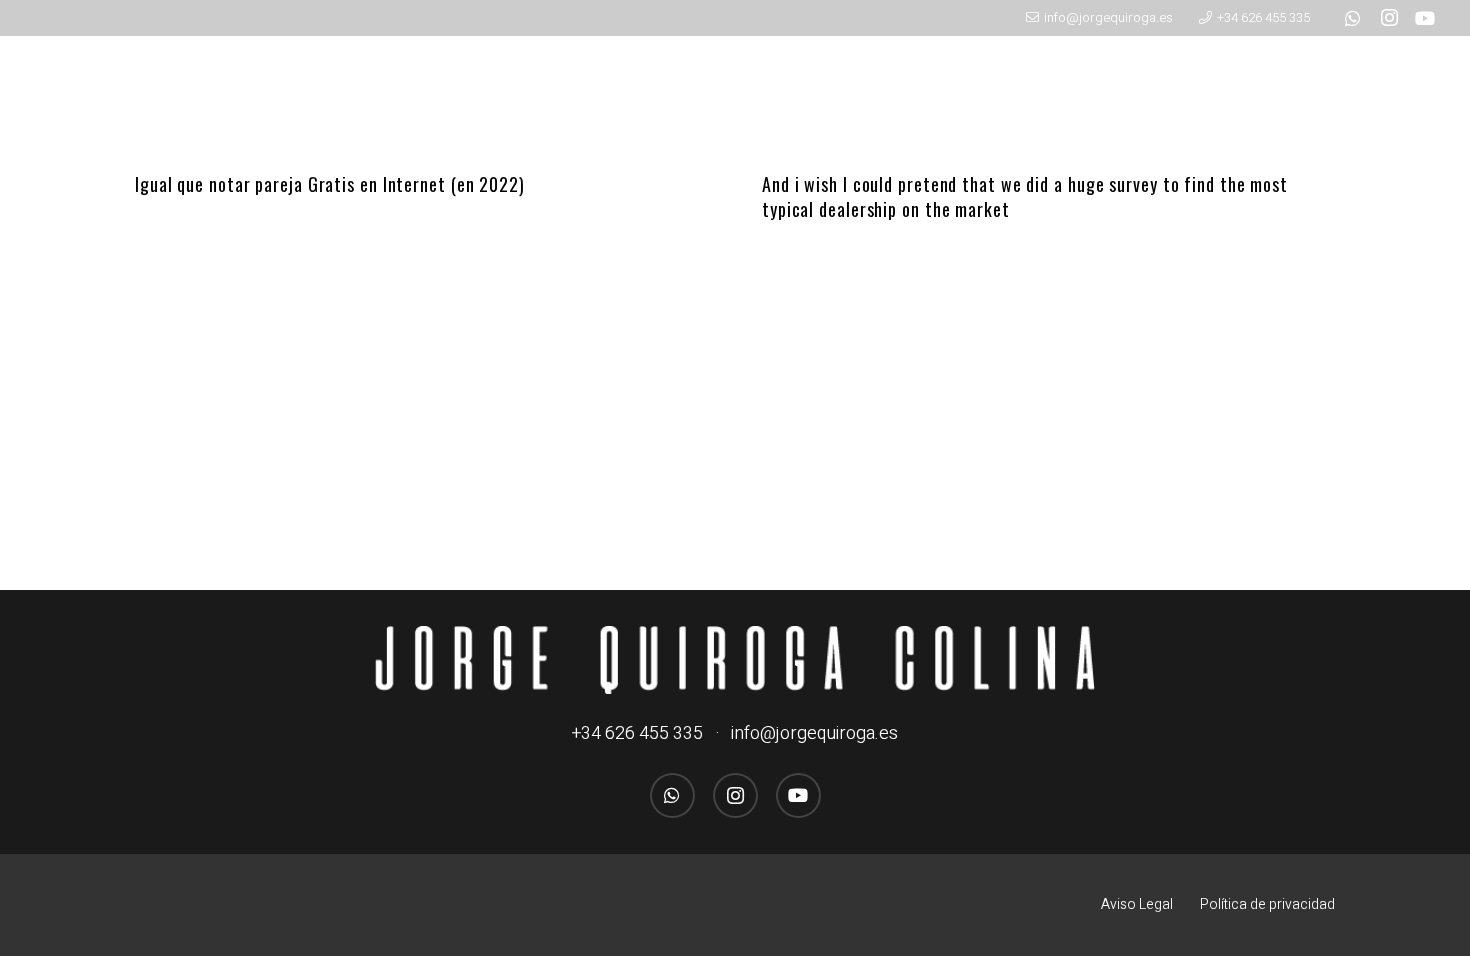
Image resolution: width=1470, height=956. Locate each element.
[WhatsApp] (1353, 18)
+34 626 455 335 (637, 733)
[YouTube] (1425, 18)
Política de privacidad (1267, 904)
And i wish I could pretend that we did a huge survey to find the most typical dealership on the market (1025, 196)
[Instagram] (1389, 18)
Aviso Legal (1137, 904)
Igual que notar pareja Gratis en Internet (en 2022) (330, 184)
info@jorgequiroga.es (814, 733)
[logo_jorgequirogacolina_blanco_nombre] (735, 660)
